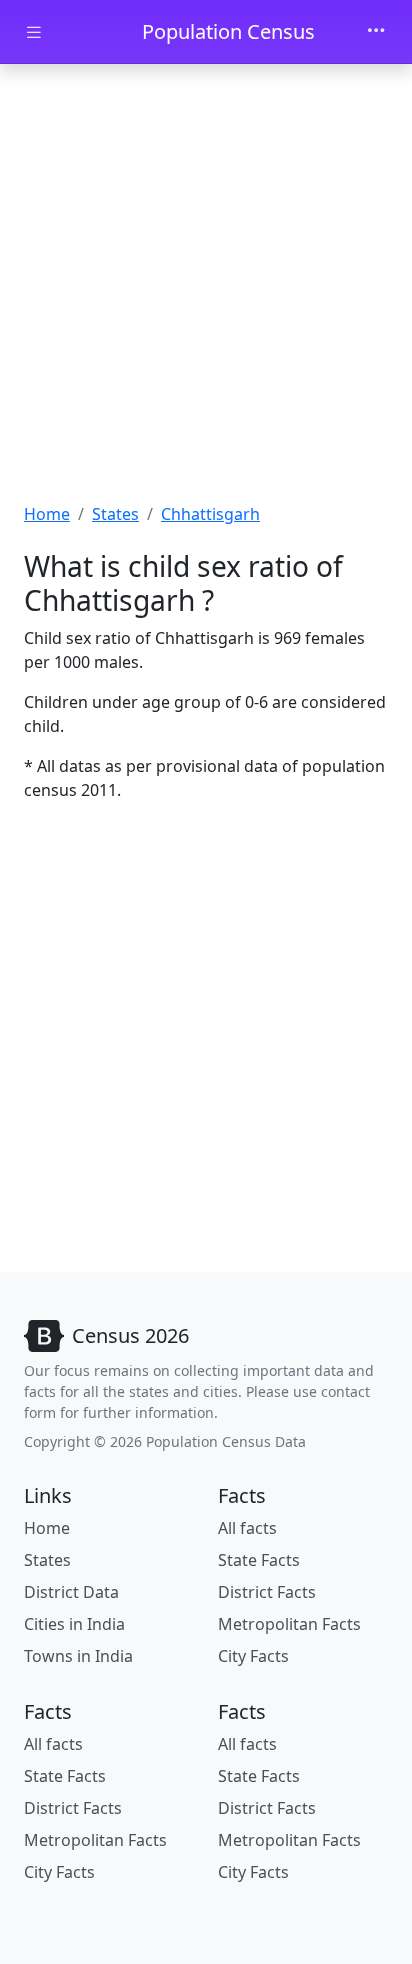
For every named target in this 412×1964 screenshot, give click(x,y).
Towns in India (78, 1656)
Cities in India (74, 1624)
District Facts (267, 1592)
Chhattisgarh (210, 514)
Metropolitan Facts (289, 1624)
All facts (247, 1528)
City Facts (253, 1656)
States (115, 514)
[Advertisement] (206, 286)
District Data (71, 1592)
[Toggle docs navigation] (34, 32)
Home (47, 514)
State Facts (259, 1560)
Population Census (228, 31)
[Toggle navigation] (376, 32)
